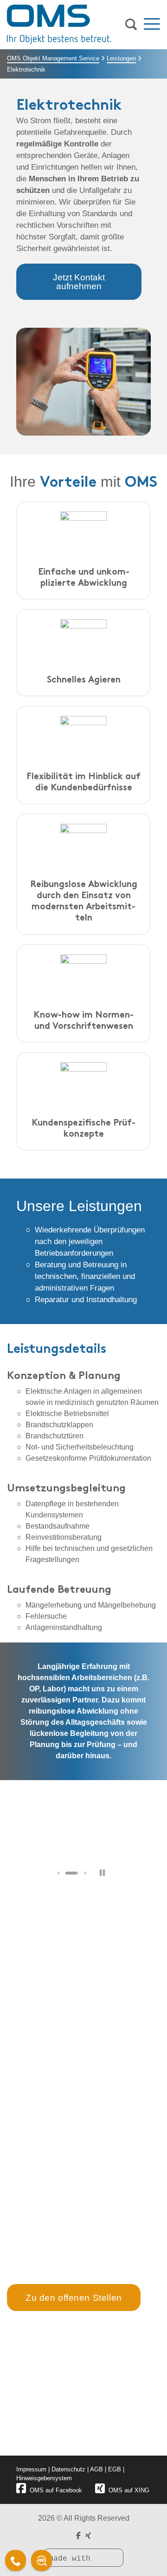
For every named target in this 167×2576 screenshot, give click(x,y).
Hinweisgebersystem (44, 2478)
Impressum (31, 2469)
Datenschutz (68, 2469)
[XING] (88, 2536)
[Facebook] (78, 2536)
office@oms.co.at (52, 2432)
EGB (115, 2469)
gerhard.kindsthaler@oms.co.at (67, 2069)
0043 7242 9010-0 (51, 2414)
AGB (96, 2469)
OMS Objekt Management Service (53, 58)
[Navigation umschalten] (152, 25)
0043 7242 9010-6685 (56, 2423)
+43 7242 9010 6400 (50, 2081)
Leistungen (121, 58)
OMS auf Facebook (56, 2490)
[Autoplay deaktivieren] (102, 1873)
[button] (58, 1873)
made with (72, 2559)
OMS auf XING (129, 2490)
